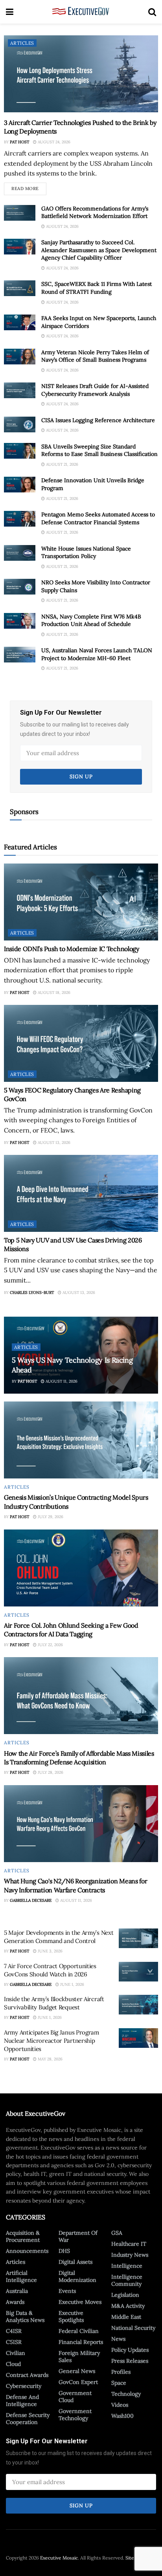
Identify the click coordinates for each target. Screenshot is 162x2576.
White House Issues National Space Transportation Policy (86, 553)
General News (77, 2371)
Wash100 (122, 2416)
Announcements (27, 2251)
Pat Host (19, 142)
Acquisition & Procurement (23, 2236)
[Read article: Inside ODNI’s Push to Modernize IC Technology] (81, 902)
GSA (117, 2233)
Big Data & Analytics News (25, 2316)
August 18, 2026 (53, 993)
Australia (17, 2291)
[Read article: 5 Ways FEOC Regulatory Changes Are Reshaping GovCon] (81, 1043)
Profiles (121, 2372)
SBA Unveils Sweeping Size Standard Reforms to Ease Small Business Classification (99, 450)
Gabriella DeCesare (31, 1900)
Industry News (130, 2255)
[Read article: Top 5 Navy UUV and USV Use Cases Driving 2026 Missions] (81, 1193)
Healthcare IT (129, 2244)
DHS (64, 2251)
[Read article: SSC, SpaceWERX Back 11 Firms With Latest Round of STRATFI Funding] (20, 288)
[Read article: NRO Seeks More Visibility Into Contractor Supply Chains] (20, 587)
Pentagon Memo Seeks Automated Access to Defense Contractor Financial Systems (98, 518)
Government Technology (75, 2415)
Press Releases (130, 2361)
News (118, 2339)
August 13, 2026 (53, 1143)
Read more (29, 187)
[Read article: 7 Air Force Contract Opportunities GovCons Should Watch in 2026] (138, 1972)
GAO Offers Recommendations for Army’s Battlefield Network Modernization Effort (95, 212)
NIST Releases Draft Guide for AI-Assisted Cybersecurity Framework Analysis (95, 390)
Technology (126, 2394)
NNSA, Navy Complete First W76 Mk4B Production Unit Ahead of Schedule (91, 620)
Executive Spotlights (71, 2316)
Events (67, 2291)
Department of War (78, 2236)
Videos (120, 2405)
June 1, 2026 (72, 1984)
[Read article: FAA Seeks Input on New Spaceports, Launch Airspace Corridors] (20, 322)
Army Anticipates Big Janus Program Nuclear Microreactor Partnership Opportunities (52, 2041)
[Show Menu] (10, 12)
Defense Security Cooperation (28, 2419)
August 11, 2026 (61, 1381)
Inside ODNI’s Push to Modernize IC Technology (72, 949)
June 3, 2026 (50, 1951)
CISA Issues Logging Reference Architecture (98, 420)
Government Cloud (75, 2397)
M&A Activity (128, 2306)
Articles (22, 43)
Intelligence (127, 2266)
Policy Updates (130, 2350)
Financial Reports (81, 2342)
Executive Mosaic (59, 2558)
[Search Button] (152, 12)
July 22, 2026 (50, 1645)
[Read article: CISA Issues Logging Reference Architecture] (20, 424)
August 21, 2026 (62, 464)
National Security (133, 2328)
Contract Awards (27, 2375)
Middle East (126, 2317)
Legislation (125, 2295)
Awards (15, 2302)
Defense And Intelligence (22, 2400)
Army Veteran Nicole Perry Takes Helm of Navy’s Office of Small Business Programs (95, 356)
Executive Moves (80, 2302)
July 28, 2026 (50, 1772)
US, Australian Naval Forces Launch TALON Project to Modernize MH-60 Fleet (97, 654)
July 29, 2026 (50, 1517)
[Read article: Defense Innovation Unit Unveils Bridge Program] (20, 485)
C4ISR (14, 2331)
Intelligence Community (127, 2280)
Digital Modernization (77, 2276)
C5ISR (14, 2342)
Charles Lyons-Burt (32, 1293)
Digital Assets (75, 2262)
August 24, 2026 (53, 142)
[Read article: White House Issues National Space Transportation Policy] (20, 553)
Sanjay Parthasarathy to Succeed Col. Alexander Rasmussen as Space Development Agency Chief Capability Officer (99, 250)
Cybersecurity (24, 2386)
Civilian (16, 2353)
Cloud (13, 2364)
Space (119, 2383)
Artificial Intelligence (21, 2276)
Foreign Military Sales (79, 2356)
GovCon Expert (78, 2382)
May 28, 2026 (50, 2059)
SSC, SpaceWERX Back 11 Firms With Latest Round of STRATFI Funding (97, 288)
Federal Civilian (79, 2331)
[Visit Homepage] (81, 12)
